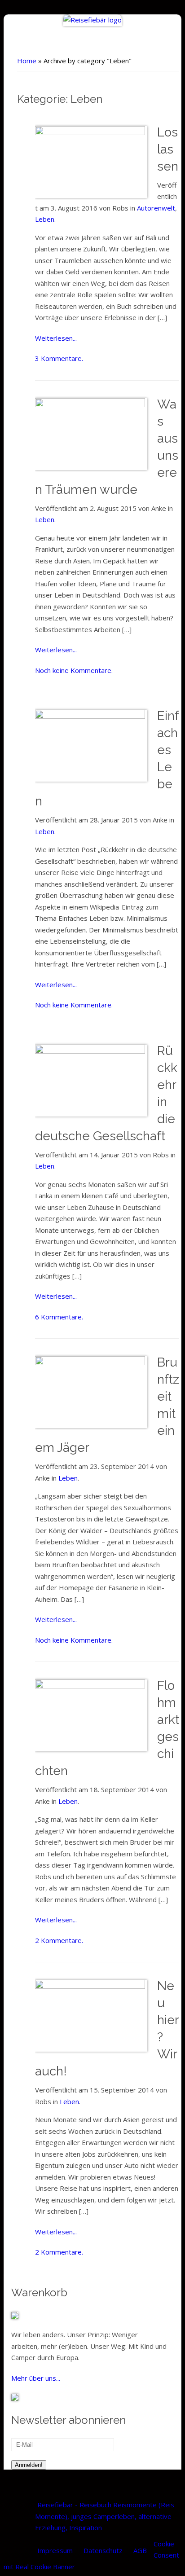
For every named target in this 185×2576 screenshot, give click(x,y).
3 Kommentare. (59, 358)
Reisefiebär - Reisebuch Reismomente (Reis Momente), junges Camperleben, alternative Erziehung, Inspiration (105, 2516)
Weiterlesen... (56, 338)
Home (27, 61)
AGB (140, 2550)
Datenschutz (103, 2550)
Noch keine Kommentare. (74, 670)
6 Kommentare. (59, 1317)
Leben (45, 219)
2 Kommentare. (59, 1940)
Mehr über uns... (36, 2378)
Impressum (55, 2550)
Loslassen (168, 149)
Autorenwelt (156, 208)
